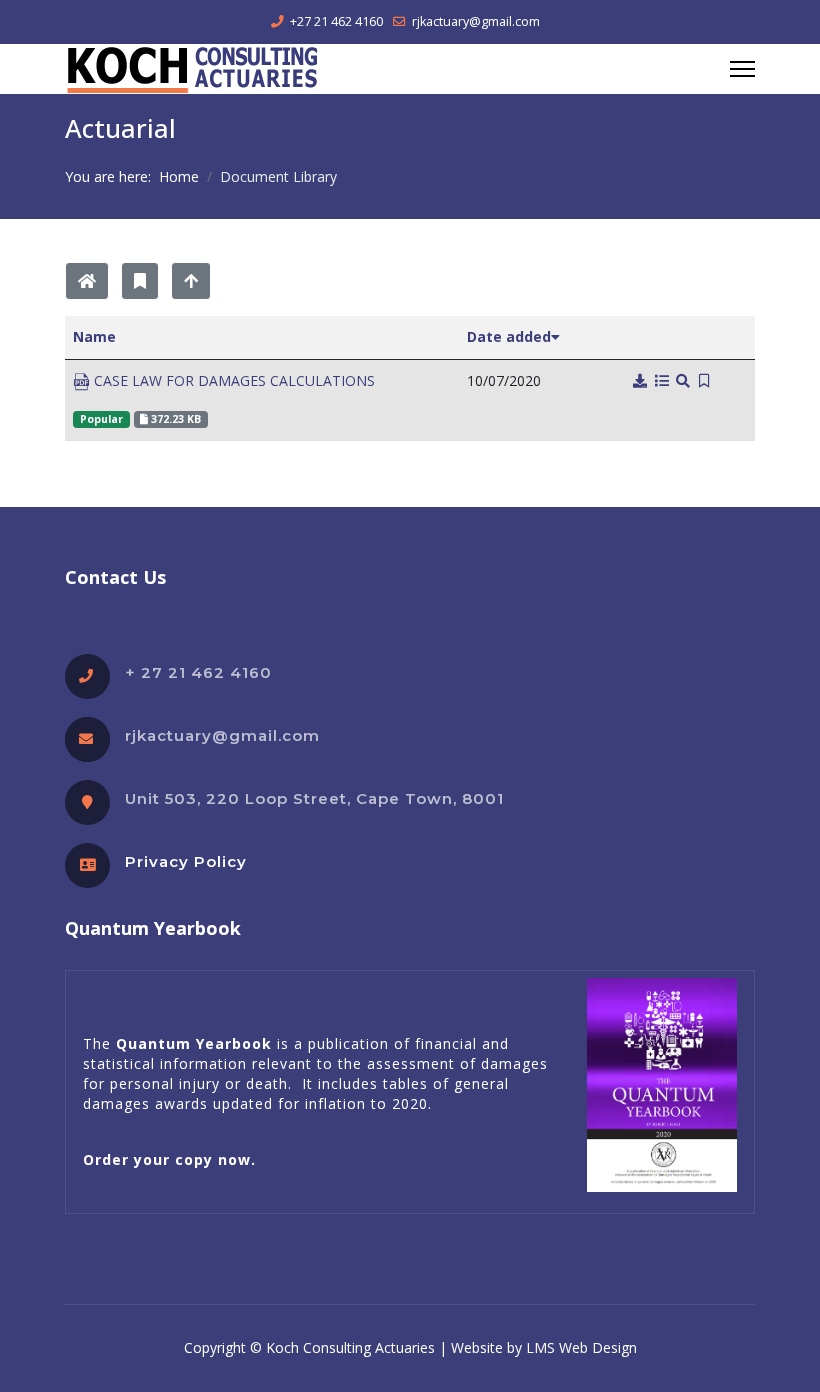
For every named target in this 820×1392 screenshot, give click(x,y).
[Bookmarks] (140, 281)
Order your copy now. (169, 1159)
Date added (509, 336)
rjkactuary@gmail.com (476, 21)
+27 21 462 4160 (336, 21)
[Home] (87, 281)
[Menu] (742, 69)
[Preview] (684, 381)
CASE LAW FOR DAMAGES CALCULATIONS (232, 380)
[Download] (641, 381)
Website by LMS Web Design (544, 1347)
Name (94, 336)
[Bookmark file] (705, 381)
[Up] (191, 281)
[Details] (662, 381)
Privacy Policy (186, 861)
